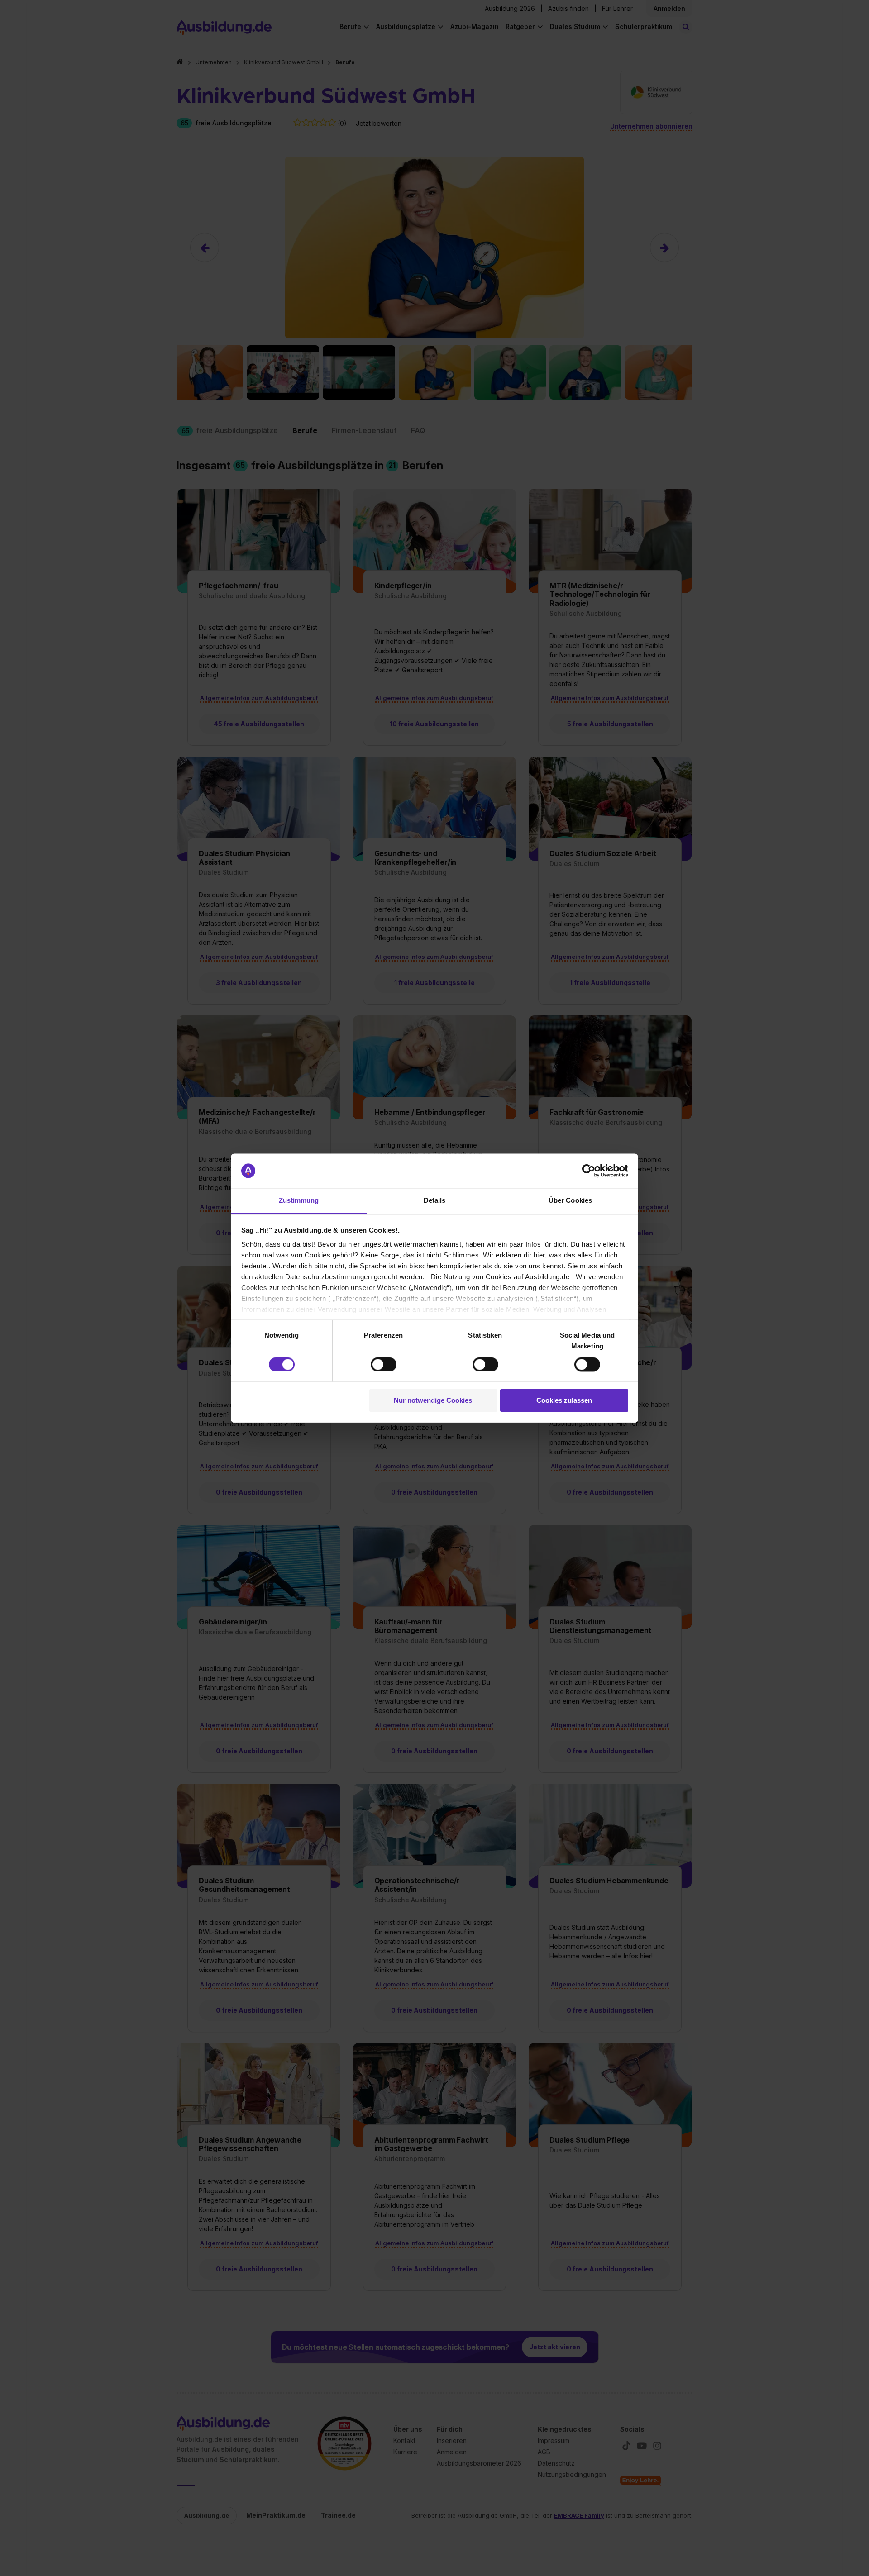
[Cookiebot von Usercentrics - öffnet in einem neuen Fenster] (589, 1171)
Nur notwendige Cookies (433, 1401)
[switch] (384, 1364)
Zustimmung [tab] (299, 1201)
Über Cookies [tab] (570, 1201)
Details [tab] (435, 1201)
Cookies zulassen (564, 1401)
